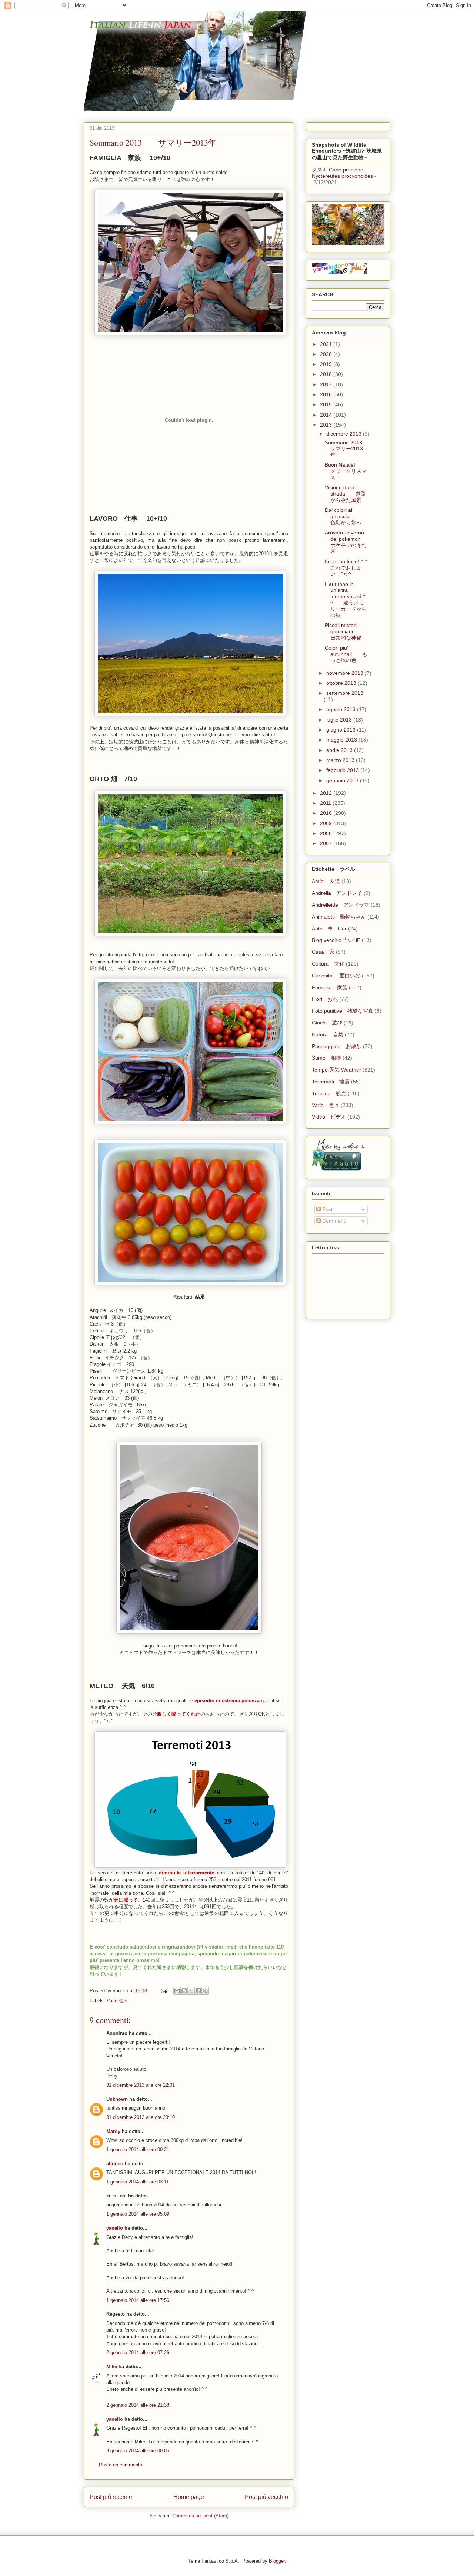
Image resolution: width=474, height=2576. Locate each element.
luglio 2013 (340, 720)
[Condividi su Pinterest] (205, 1991)
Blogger (277, 2561)
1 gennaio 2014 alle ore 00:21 (138, 2150)
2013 (327, 425)
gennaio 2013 (343, 780)
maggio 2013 (342, 740)
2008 (327, 833)
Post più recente (111, 2497)
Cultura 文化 (328, 964)
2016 (327, 394)
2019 (327, 364)
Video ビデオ (329, 1117)
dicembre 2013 (345, 434)
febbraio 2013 (343, 770)
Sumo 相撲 (326, 1058)
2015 (327, 404)
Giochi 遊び (327, 1023)
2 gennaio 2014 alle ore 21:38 (138, 2405)
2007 (327, 843)
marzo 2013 (341, 760)
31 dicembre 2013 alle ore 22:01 (141, 2085)
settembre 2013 (345, 693)
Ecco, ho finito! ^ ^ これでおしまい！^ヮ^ (351, 568)
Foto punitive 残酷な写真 (343, 1011)
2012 (327, 793)
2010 (327, 813)
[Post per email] (163, 1991)
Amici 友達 (326, 881)
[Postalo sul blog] (184, 1991)
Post (327, 1209)
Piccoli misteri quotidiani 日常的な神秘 (344, 631)
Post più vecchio (266, 2497)
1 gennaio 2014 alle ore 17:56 (138, 2300)
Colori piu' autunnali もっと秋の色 (346, 654)
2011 (326, 803)
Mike (112, 2367)
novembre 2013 (346, 673)
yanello (115, 2228)
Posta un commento (121, 2465)
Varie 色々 (118, 2001)
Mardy (113, 2131)
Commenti (333, 1221)
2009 (327, 823)
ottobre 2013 (342, 683)
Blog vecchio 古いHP (336, 940)
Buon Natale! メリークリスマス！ (346, 471)
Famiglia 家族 (330, 987)
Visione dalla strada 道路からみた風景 (345, 494)
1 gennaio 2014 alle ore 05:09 (138, 2214)
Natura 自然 (328, 1034)
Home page (189, 2497)
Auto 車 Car (329, 929)
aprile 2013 (340, 750)
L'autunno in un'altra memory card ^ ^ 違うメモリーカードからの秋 (346, 600)
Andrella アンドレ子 (337, 893)
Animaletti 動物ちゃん (339, 917)
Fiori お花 (325, 999)
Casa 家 (323, 952)
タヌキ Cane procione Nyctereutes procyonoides (342, 173)
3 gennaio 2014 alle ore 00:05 (138, 2451)
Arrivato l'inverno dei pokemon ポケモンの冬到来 (348, 542)
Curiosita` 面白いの (336, 976)
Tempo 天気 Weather (336, 1070)
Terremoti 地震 (331, 1082)
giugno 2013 (342, 730)
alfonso (115, 2164)
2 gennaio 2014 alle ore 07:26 (138, 2352)
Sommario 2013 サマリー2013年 (349, 449)
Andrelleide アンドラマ (341, 905)
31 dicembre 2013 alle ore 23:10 (141, 2117)
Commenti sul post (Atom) (200, 2516)
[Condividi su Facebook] (198, 1991)
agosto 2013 (342, 709)
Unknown (117, 2099)
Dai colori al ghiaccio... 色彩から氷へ (345, 516)
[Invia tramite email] (177, 1991)
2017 (327, 384)
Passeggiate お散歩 (337, 1046)
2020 (327, 354)
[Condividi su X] (191, 1991)
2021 (327, 344)
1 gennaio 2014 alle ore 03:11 (138, 2182)
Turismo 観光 (329, 1093)
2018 (327, 374)
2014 (327, 415)
